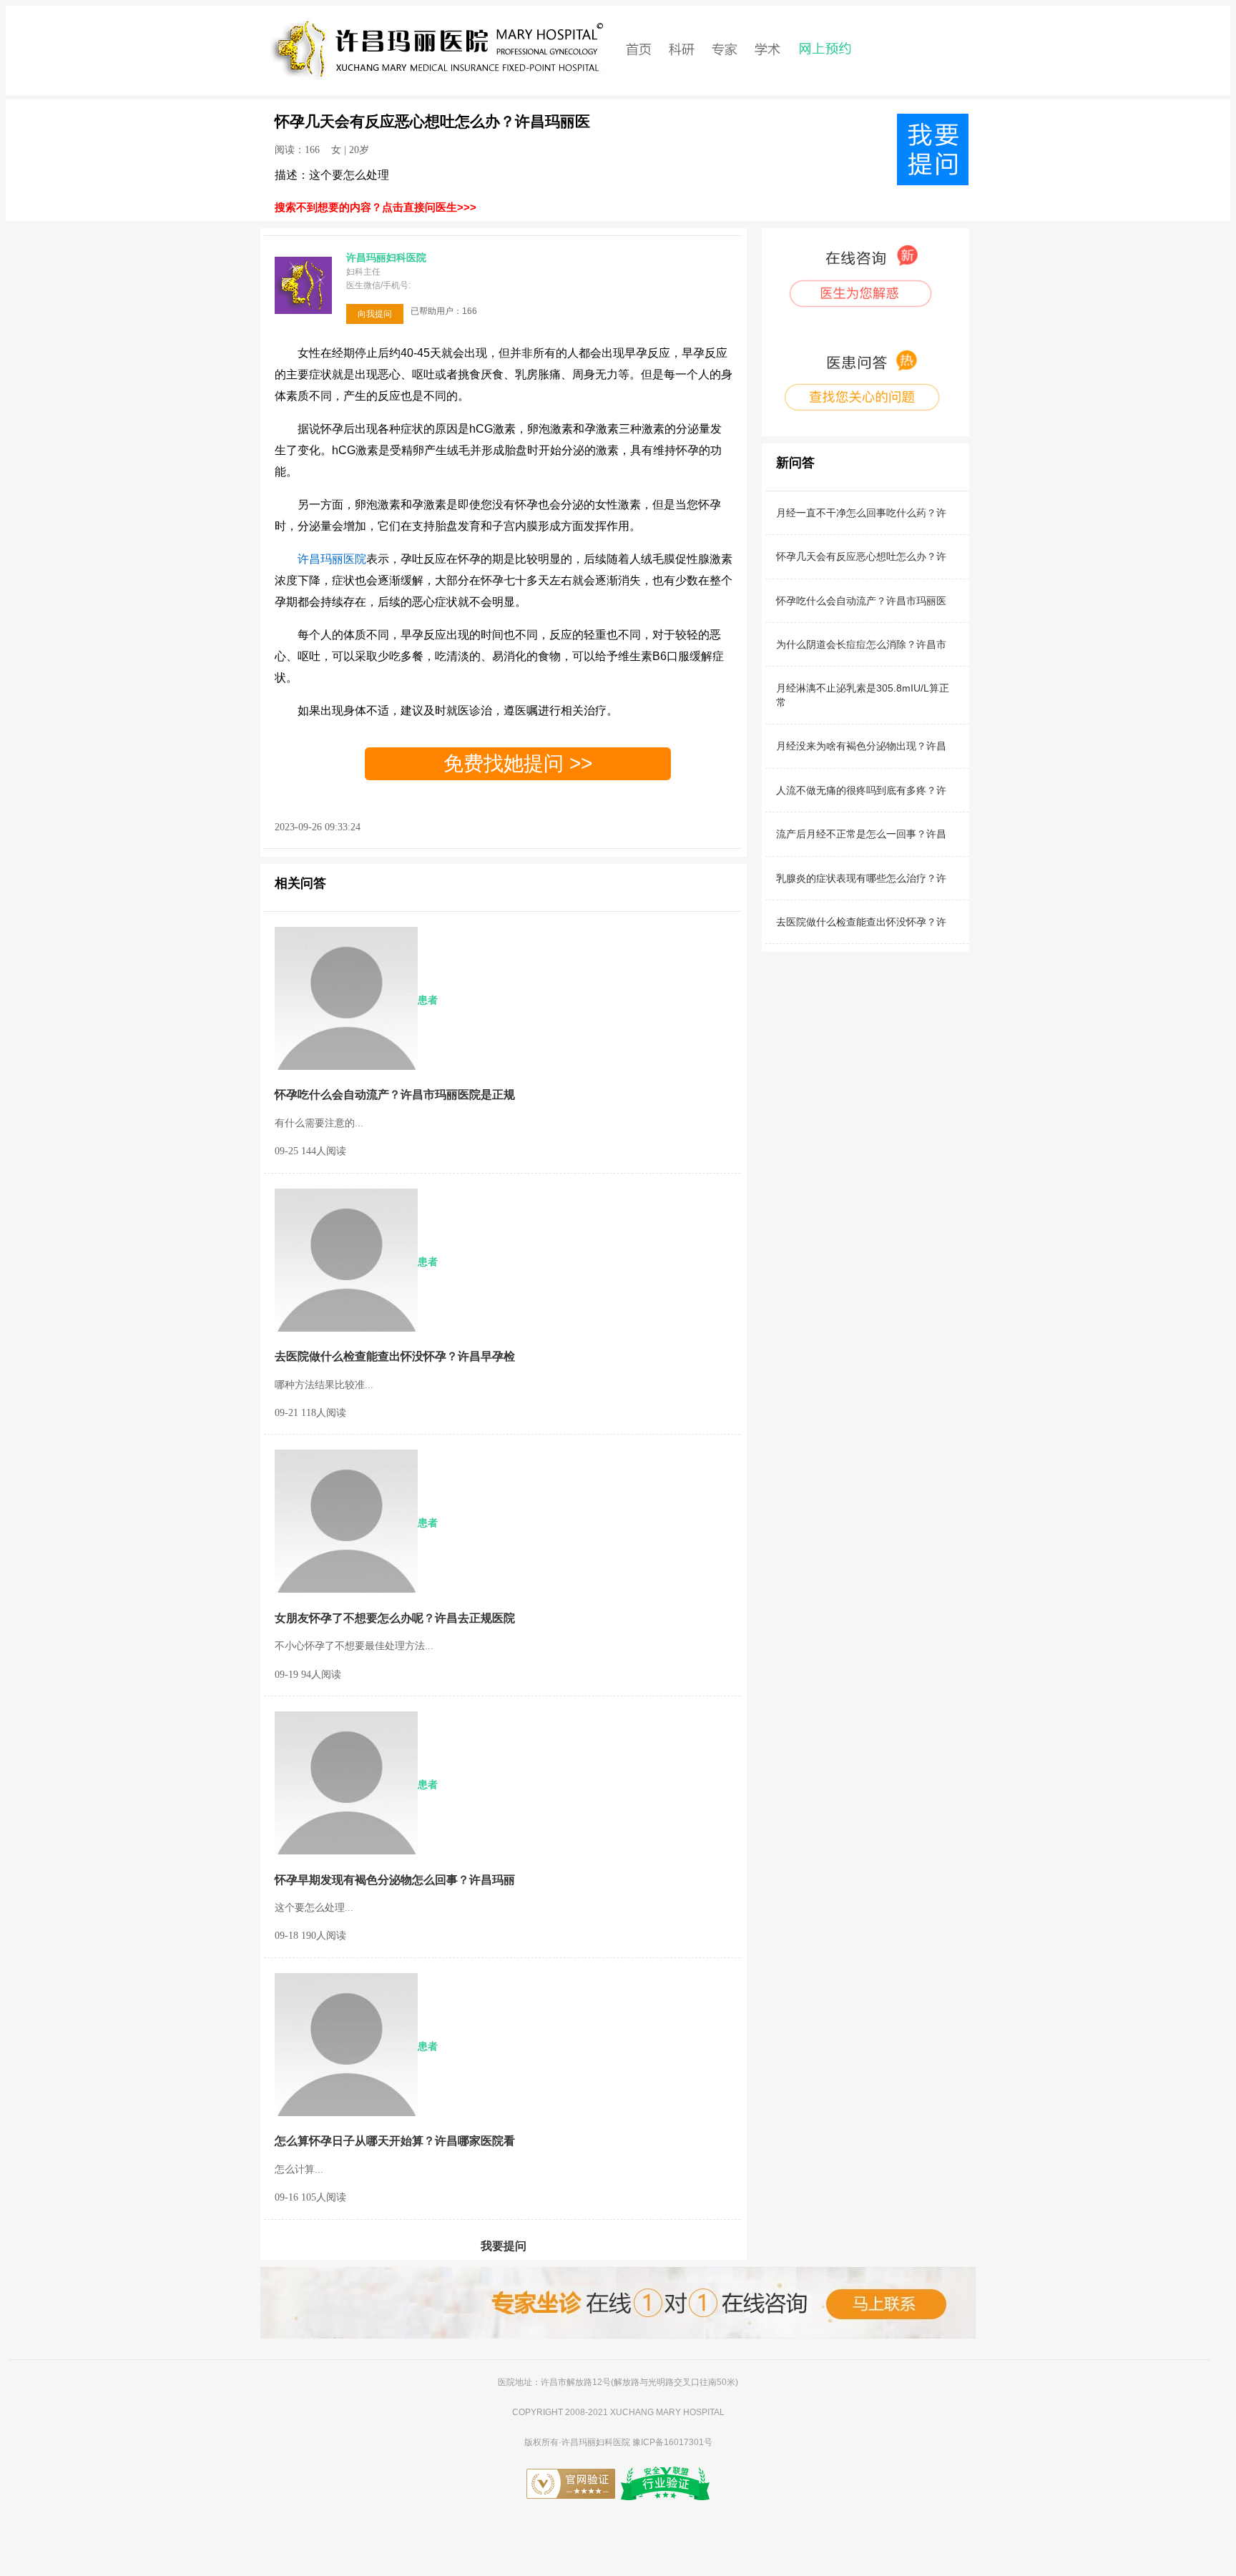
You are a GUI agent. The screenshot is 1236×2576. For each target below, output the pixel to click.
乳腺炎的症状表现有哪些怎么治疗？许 (861, 878)
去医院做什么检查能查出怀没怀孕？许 (861, 922)
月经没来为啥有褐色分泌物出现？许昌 (861, 746)
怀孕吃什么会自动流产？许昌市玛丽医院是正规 (395, 1095)
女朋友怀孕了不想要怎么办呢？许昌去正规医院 (395, 1618)
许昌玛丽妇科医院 (597, 2442)
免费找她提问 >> (518, 764)
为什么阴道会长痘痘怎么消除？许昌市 (861, 644)
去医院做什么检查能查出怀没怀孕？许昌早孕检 (395, 1356)
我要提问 (504, 2246)
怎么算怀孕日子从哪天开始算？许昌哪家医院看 (395, 2141)
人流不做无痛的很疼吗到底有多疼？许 (861, 790)
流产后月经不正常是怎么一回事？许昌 (861, 834)
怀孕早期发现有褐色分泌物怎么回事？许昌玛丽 (395, 1880)
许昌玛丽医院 (332, 559)
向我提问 (375, 314)
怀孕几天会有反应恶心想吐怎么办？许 (861, 556)
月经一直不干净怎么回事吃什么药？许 (861, 513)
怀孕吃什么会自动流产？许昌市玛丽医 (861, 601)
